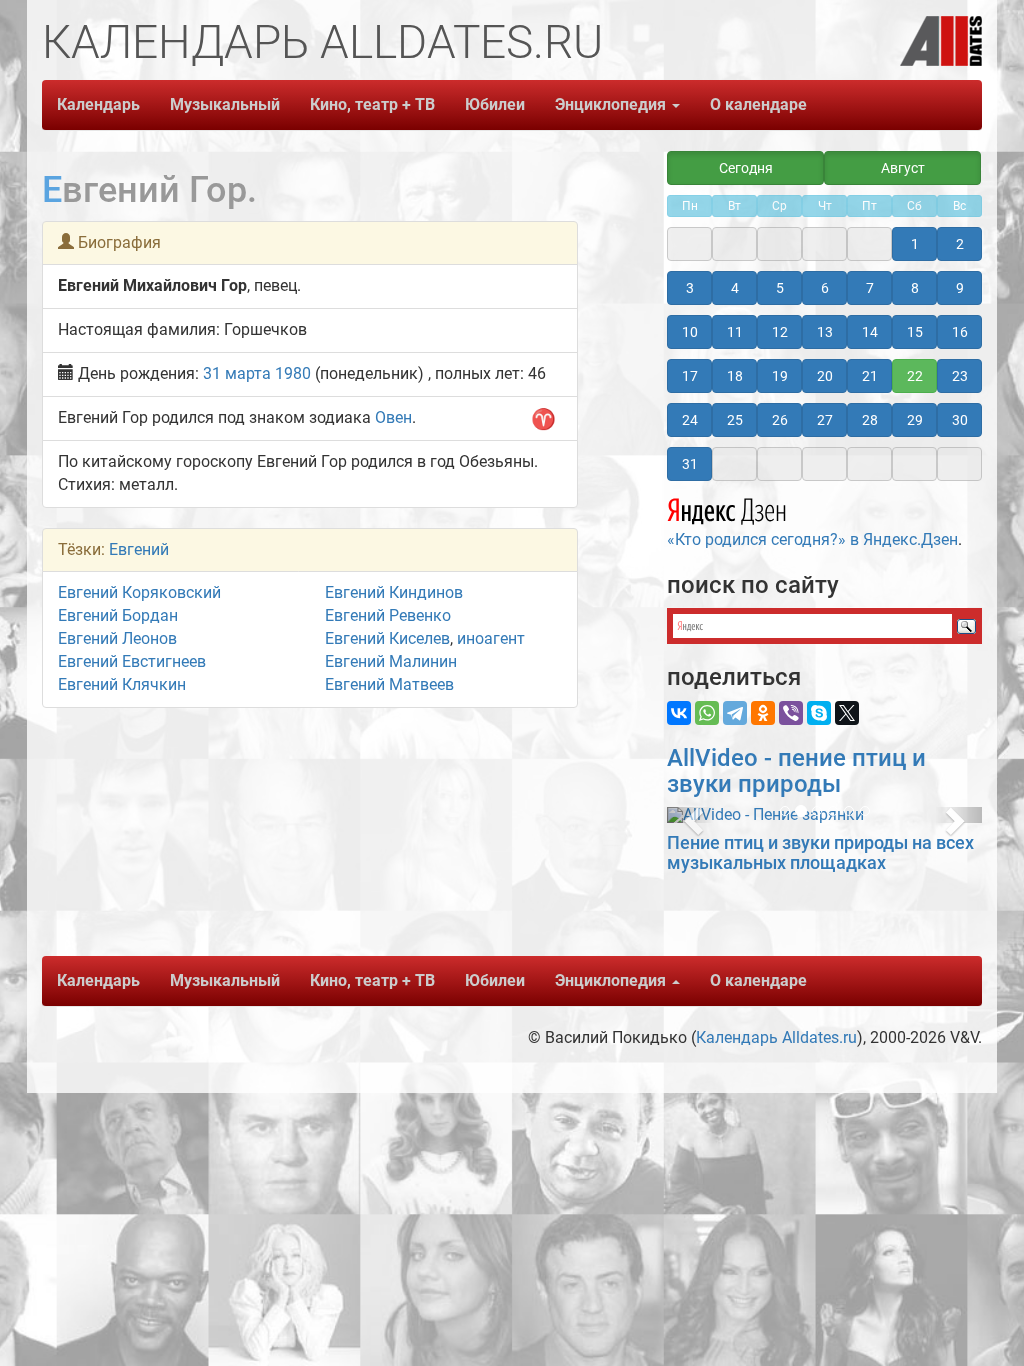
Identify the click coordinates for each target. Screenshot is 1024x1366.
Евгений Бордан (118, 615)
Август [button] (903, 168)
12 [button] (780, 332)
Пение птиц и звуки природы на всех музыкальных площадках (820, 852)
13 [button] (825, 332)
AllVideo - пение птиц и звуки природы (796, 771)
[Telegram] (735, 713)
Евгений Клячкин (122, 684)
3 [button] (690, 288)
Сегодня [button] (746, 168)
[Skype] (819, 713)
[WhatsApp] (707, 713)
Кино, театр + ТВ (372, 104)
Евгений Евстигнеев (132, 661)
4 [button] (735, 288)
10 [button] (690, 332)
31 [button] (690, 464)
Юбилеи (495, 104)
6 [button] (825, 288)
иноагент (491, 638)
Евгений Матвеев (389, 684)
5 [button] (780, 288)
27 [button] (825, 420)
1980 (293, 373)
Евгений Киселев (387, 638)
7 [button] (870, 288)
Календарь (98, 104)
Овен (393, 417)
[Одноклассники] (763, 713)
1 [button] (915, 244)
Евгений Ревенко (388, 615)
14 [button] (870, 332)
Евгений (139, 549)
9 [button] (960, 288)
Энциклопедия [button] (612, 104)
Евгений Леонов (117, 638)
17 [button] (690, 376)
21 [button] (870, 376)
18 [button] (735, 376)
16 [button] (960, 332)
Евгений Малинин (391, 661)
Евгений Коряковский (139, 592)
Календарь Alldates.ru (776, 1037)
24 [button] (690, 420)
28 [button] (870, 420)
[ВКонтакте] (679, 713)
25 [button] (735, 420)
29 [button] (915, 420)
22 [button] (915, 376)
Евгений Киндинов (394, 592)
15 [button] (915, 332)
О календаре (758, 104)
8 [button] (915, 288)
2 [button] (960, 244)
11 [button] (735, 332)
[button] (690, 815)
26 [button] (780, 420)
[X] (847, 713)
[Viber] (791, 713)
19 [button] (780, 376)
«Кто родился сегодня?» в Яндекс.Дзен (812, 539)
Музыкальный (225, 104)
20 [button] (825, 376)
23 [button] (960, 376)
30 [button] (960, 420)
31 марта (237, 373)
